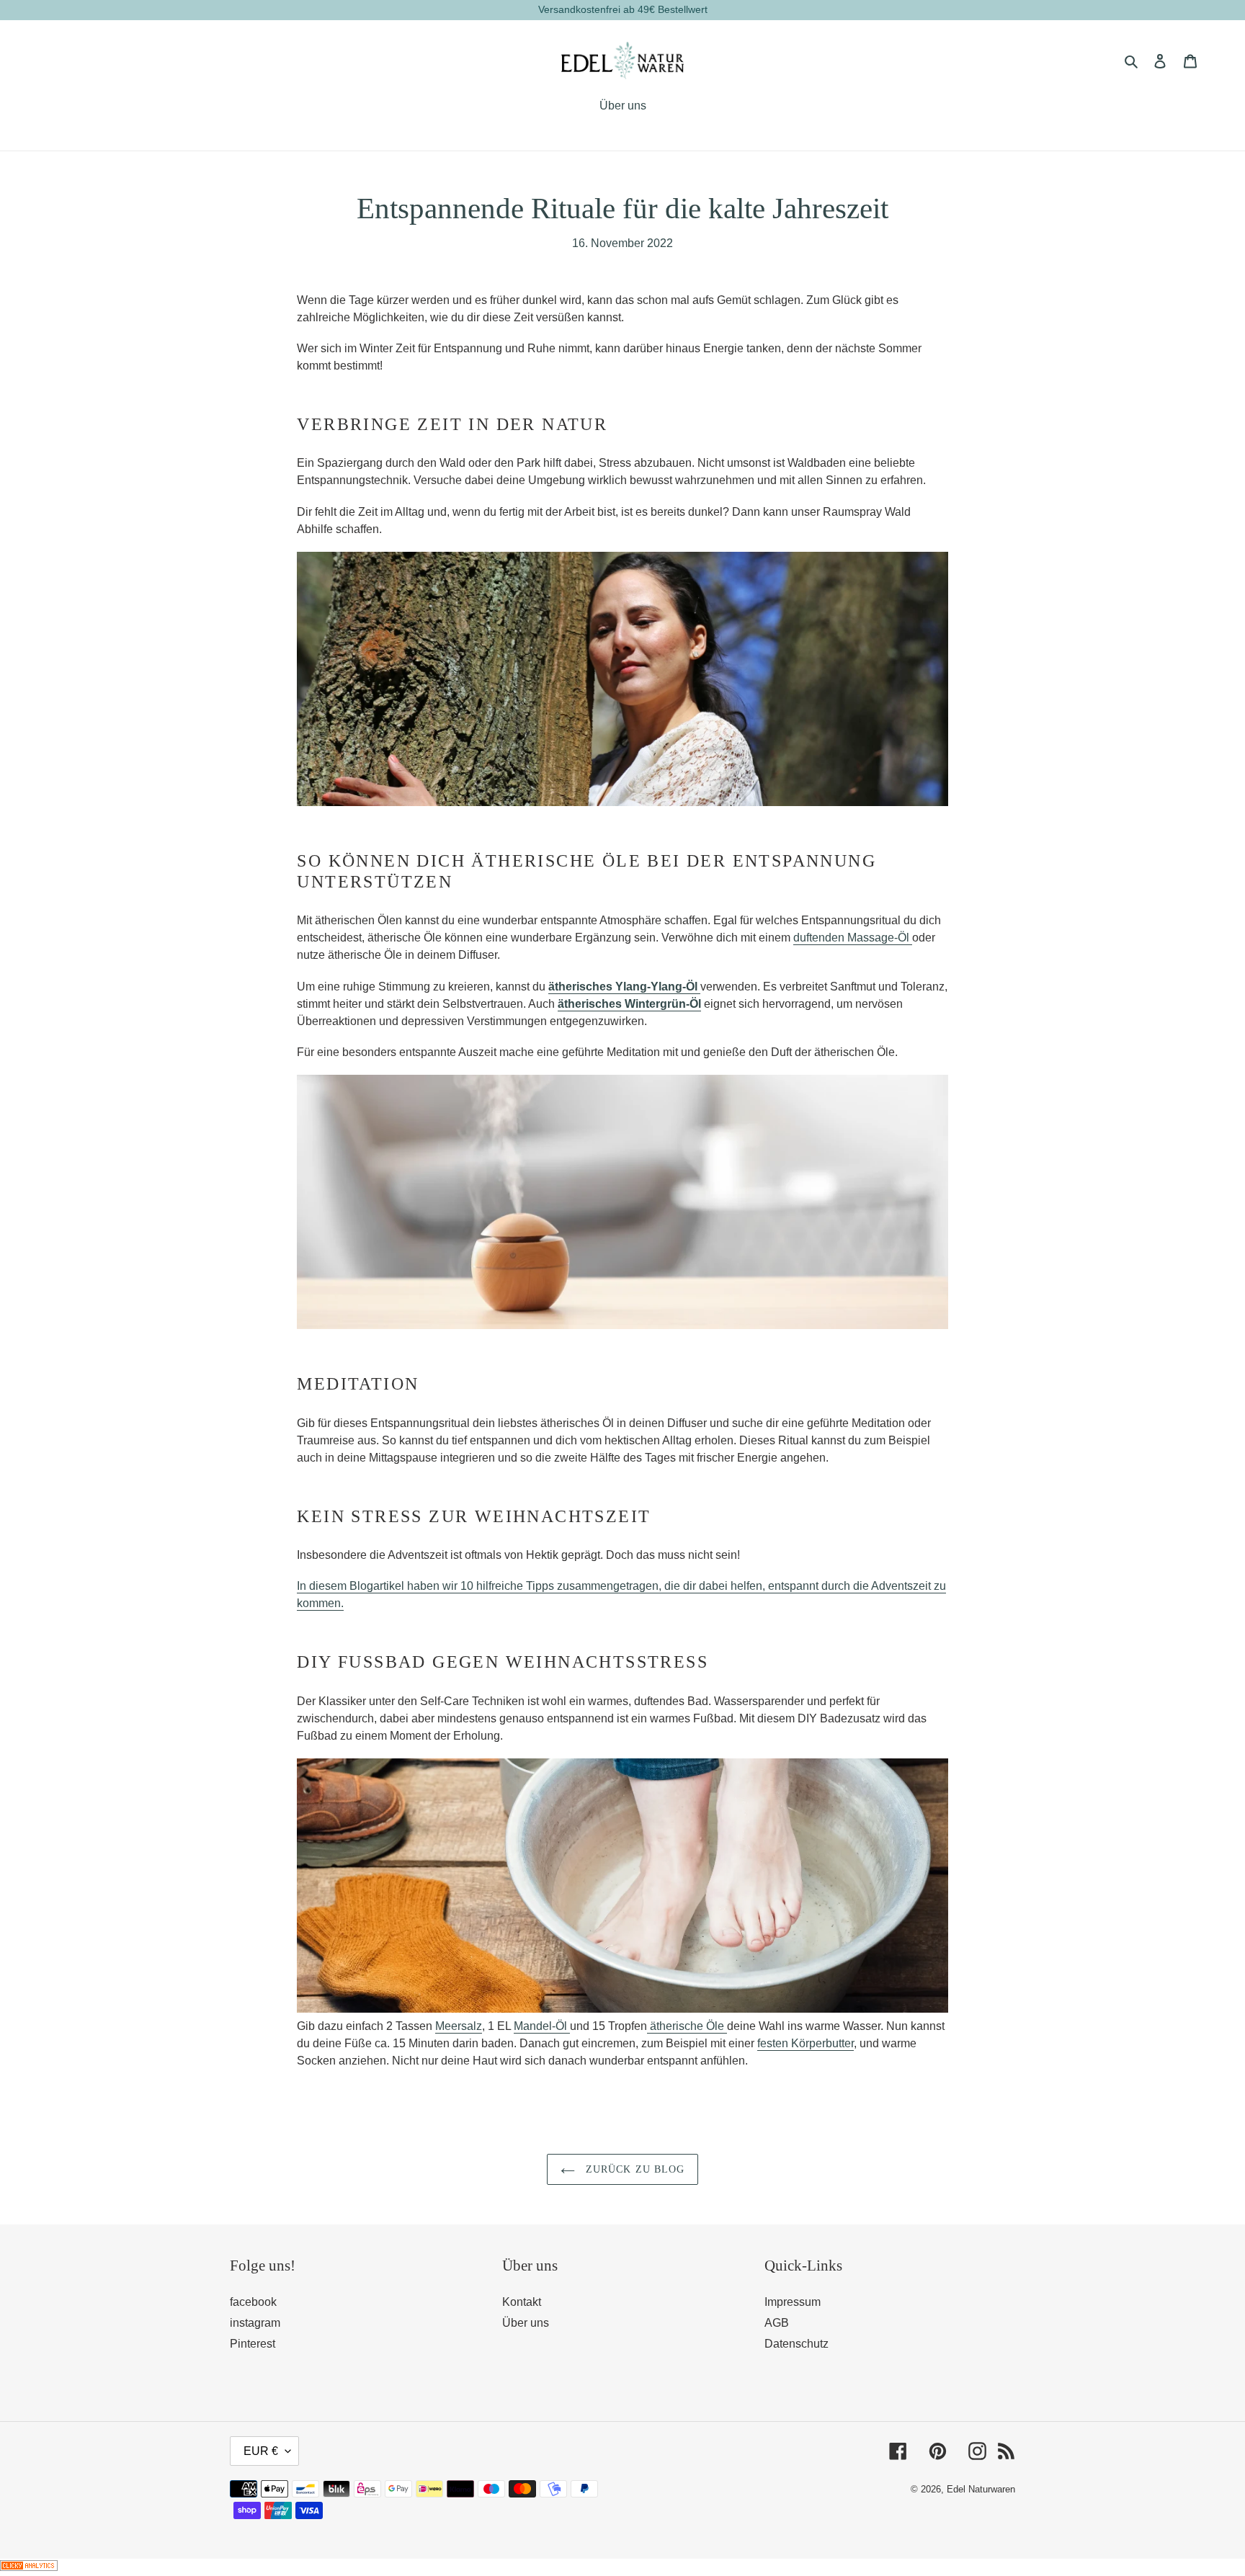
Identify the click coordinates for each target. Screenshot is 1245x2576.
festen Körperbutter (806, 2043)
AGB (777, 2323)
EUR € (261, 2451)
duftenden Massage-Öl (853, 938)
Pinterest (253, 2344)
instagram (255, 2323)
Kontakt (522, 2302)
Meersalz (459, 2026)
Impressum (793, 2302)
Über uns (526, 2323)
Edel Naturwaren (981, 2489)
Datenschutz (796, 2344)
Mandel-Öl (542, 2026)
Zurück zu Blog (634, 2169)
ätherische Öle (687, 2026)
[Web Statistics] (29, 2567)
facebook (253, 2302)
